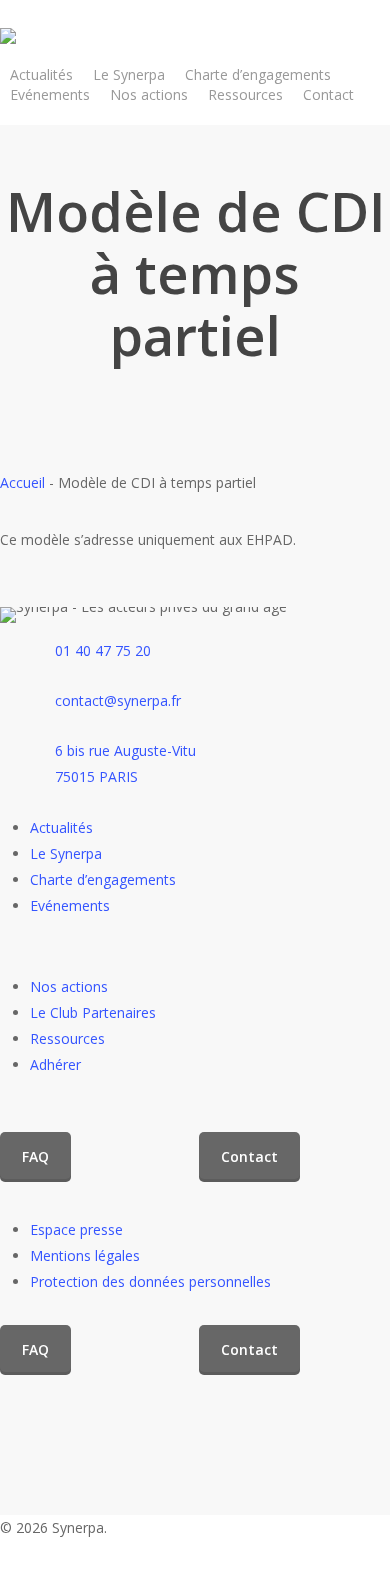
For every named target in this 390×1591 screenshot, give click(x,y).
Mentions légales (85, 1255)
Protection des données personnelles (150, 1281)
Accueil (22, 482)
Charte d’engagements (103, 879)
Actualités (61, 827)
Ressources (67, 1038)
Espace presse (76, 1229)
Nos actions (69, 986)
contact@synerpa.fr (118, 700)
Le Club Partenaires (93, 1012)
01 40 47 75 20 (103, 650)
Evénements (70, 905)
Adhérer (55, 1064)
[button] (35, 1157)
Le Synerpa (66, 853)
